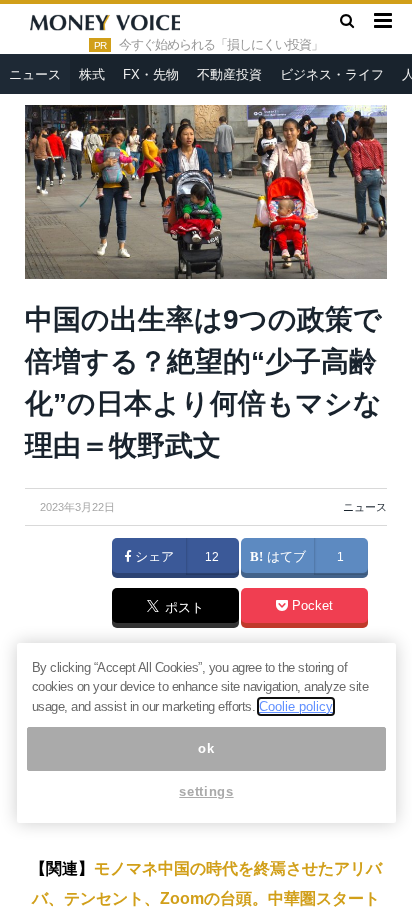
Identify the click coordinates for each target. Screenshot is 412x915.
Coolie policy (296, 706)
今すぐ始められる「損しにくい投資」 (221, 45)
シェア (152, 557)
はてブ (284, 557)
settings (206, 791)
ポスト (182, 609)
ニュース (35, 74)
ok (206, 748)
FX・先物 (151, 74)
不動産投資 (229, 74)
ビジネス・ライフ (332, 74)
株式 (92, 74)
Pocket (310, 606)
